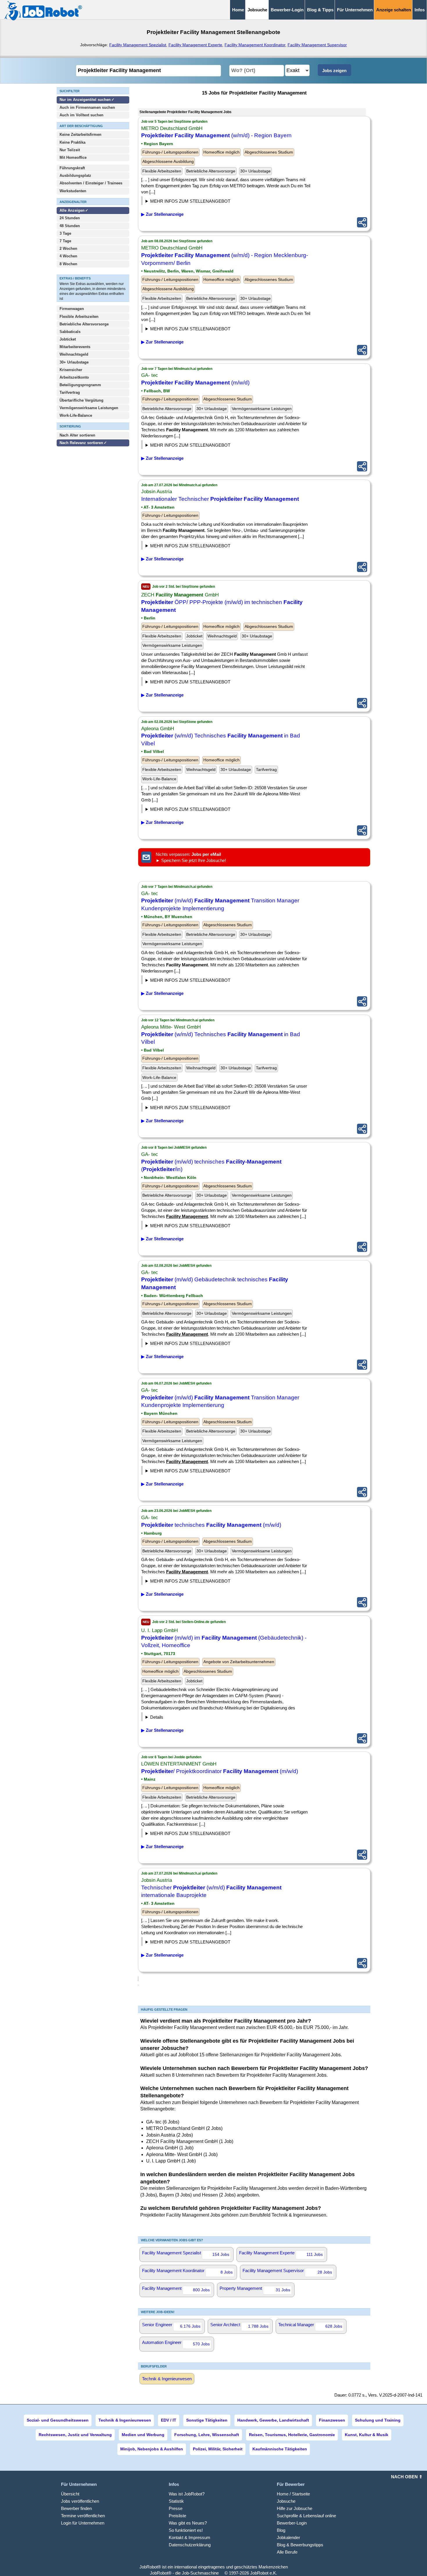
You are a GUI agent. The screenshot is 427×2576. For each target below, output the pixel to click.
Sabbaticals (70, 332)
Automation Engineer (176, 2343)
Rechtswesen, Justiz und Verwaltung (75, 2435)
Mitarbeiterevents (75, 347)
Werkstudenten (73, 191)
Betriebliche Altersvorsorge (84, 324)
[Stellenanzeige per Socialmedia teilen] (362, 222)
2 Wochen (68, 248)
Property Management (255, 2289)
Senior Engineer (171, 2325)
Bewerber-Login (287, 10)
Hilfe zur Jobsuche (295, 2508)
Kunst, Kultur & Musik (367, 2435)
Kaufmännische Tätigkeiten (280, 2449)
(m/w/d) (195, 383)
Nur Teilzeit (70, 150)
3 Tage (65, 233)
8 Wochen (68, 264)
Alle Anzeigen (73, 210)
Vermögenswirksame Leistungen (89, 408)
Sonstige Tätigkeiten (207, 2420)
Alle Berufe (287, 2552)
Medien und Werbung (143, 2435)
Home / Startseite (293, 2494)
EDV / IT (169, 2420)
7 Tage (65, 241)
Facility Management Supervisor (317, 45)
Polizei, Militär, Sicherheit (218, 2449)
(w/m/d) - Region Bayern (216, 135)
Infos (420, 10)
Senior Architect (239, 2325)
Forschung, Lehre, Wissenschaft (207, 2435)
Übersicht (70, 2494)
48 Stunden (70, 226)
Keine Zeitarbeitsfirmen (80, 134)
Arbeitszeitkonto (74, 377)
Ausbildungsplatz (75, 176)
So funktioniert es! (186, 2530)
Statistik (176, 2501)
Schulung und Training (378, 2420)
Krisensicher (71, 370)
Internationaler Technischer (220, 499)
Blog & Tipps (320, 10)
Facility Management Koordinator (255, 45)
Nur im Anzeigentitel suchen (85, 100)
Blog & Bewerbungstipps (300, 2545)
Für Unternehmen (355, 10)
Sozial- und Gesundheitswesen (58, 2420)
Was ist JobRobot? (187, 2494)
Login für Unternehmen (83, 2523)
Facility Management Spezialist (138, 45)
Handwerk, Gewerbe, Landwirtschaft (273, 2420)
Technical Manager (310, 2325)
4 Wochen (68, 256)
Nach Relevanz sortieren (81, 443)
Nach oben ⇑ (407, 2477)
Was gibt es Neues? (188, 2523)
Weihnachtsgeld (74, 354)
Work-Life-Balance (76, 415)
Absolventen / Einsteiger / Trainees (91, 183)
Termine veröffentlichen (83, 2516)
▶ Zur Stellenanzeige (162, 214)
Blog (281, 2530)
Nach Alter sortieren (77, 435)
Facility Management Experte (195, 45)
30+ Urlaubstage (74, 362)
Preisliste (177, 2516)
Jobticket (68, 339)
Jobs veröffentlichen (80, 2501)
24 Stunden (70, 218)
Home (238, 10)
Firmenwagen (72, 309)
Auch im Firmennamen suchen (87, 107)
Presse (176, 2508)
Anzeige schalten (394, 10)
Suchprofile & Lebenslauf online (306, 2516)
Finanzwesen (332, 2420)
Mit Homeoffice (73, 157)
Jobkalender (288, 2537)
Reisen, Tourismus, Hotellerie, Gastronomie (292, 2435)
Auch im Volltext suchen (81, 115)
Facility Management (176, 2289)
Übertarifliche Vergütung (81, 400)
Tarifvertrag (70, 392)
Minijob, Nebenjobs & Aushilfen (152, 2449)
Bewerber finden (76, 2508)
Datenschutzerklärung (190, 2545)
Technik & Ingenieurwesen (167, 2379)
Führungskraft (72, 168)
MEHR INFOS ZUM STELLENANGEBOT (190, 201)
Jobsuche (286, 2501)
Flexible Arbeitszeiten (79, 317)
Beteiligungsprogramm (80, 385)
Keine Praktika (72, 142)
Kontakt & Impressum (190, 2537)
